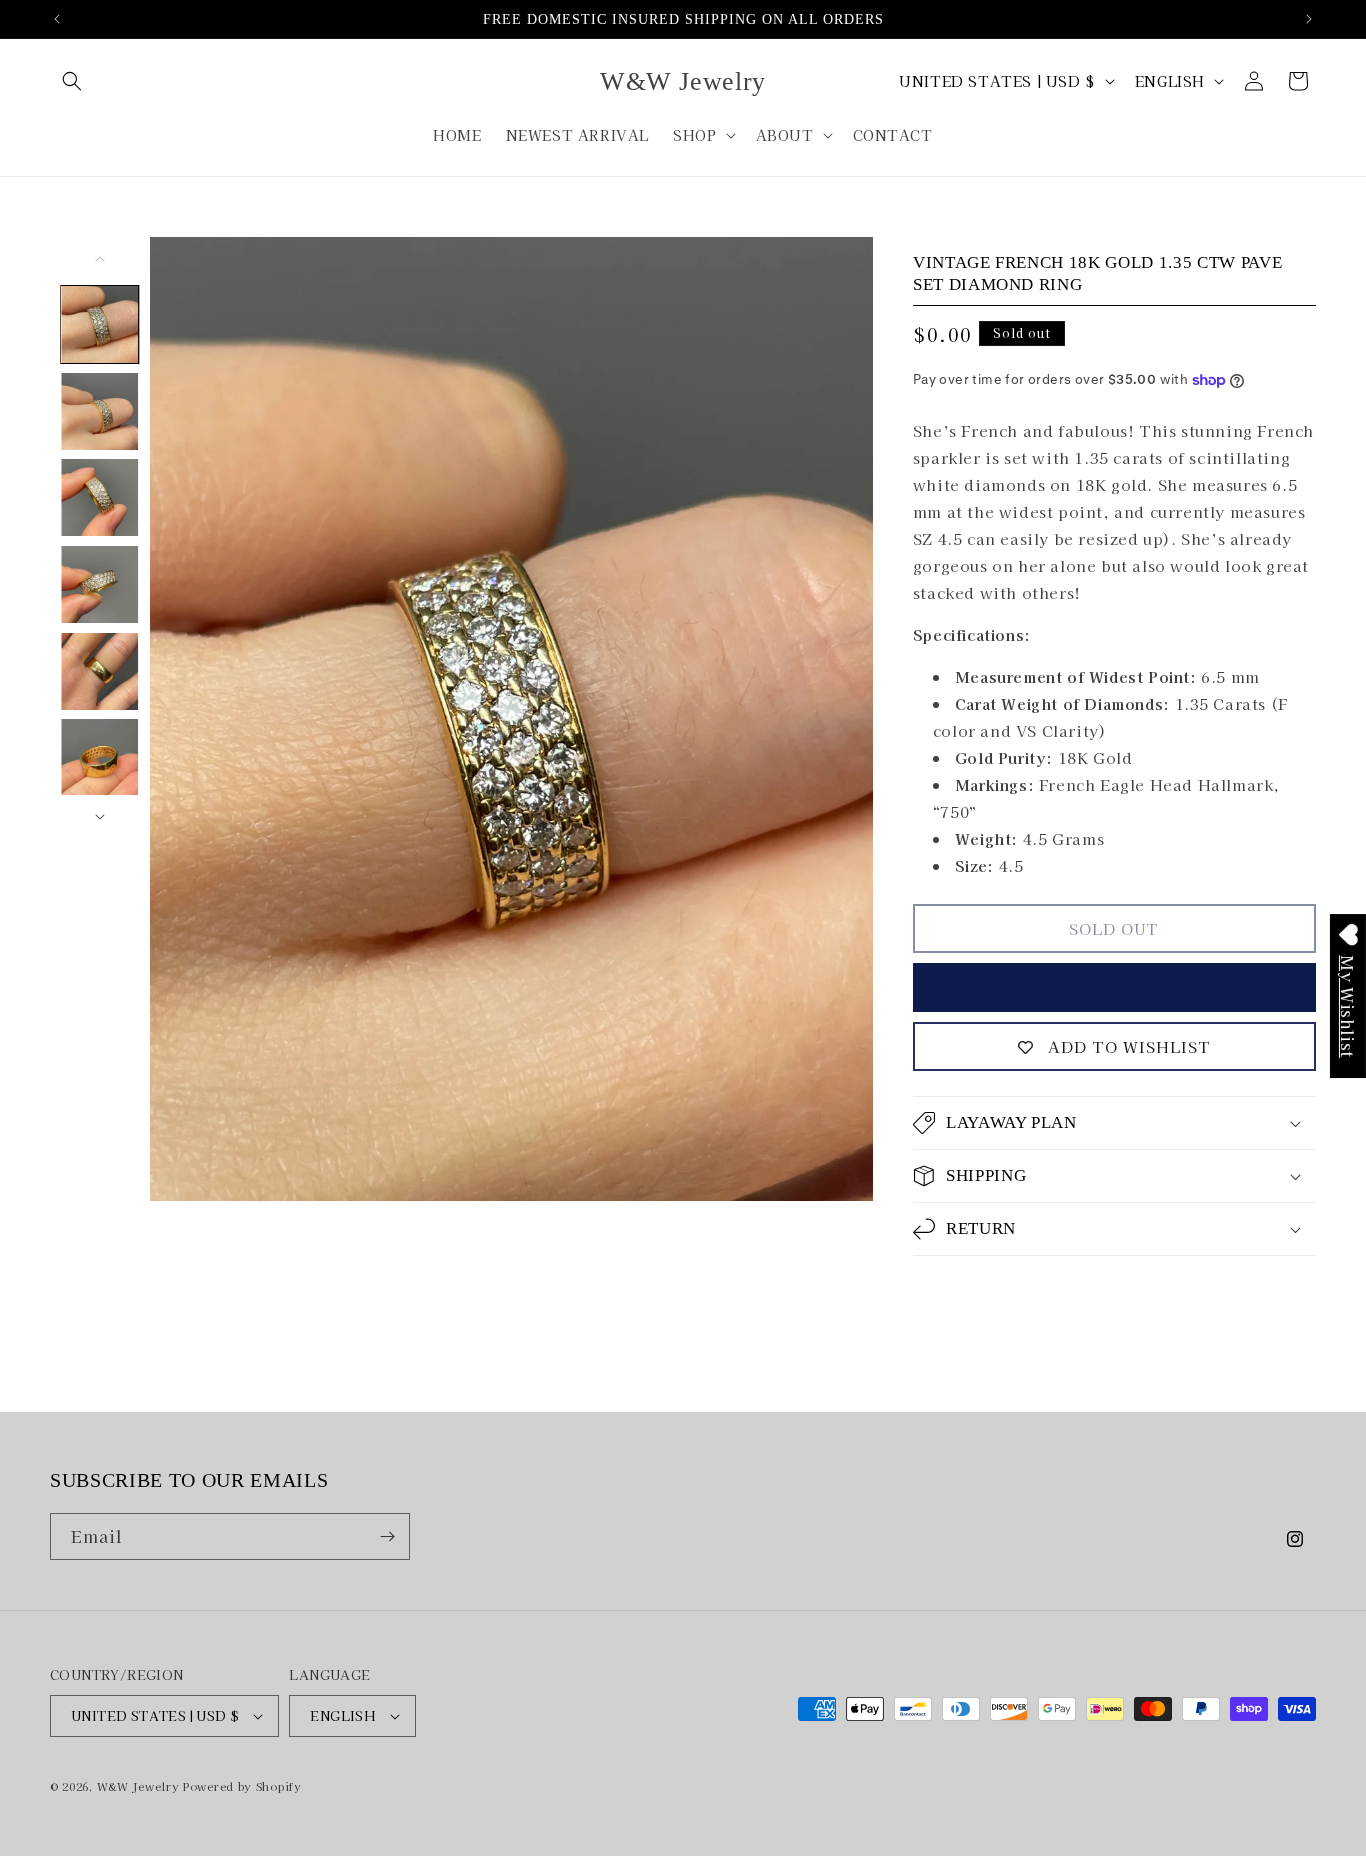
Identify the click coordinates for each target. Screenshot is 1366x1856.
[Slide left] (100, 259)
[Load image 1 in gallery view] (100, 324)
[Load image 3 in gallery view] (100, 497)
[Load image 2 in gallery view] (100, 411)
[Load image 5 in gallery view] (100, 671)
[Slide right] (100, 817)
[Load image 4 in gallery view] (100, 584)
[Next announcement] (1309, 19)
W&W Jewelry (138, 1786)
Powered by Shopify (242, 1786)
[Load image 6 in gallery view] (100, 757)
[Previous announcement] (57, 19)
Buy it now (1114, 987)
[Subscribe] (387, 1536)
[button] (72, 81)
